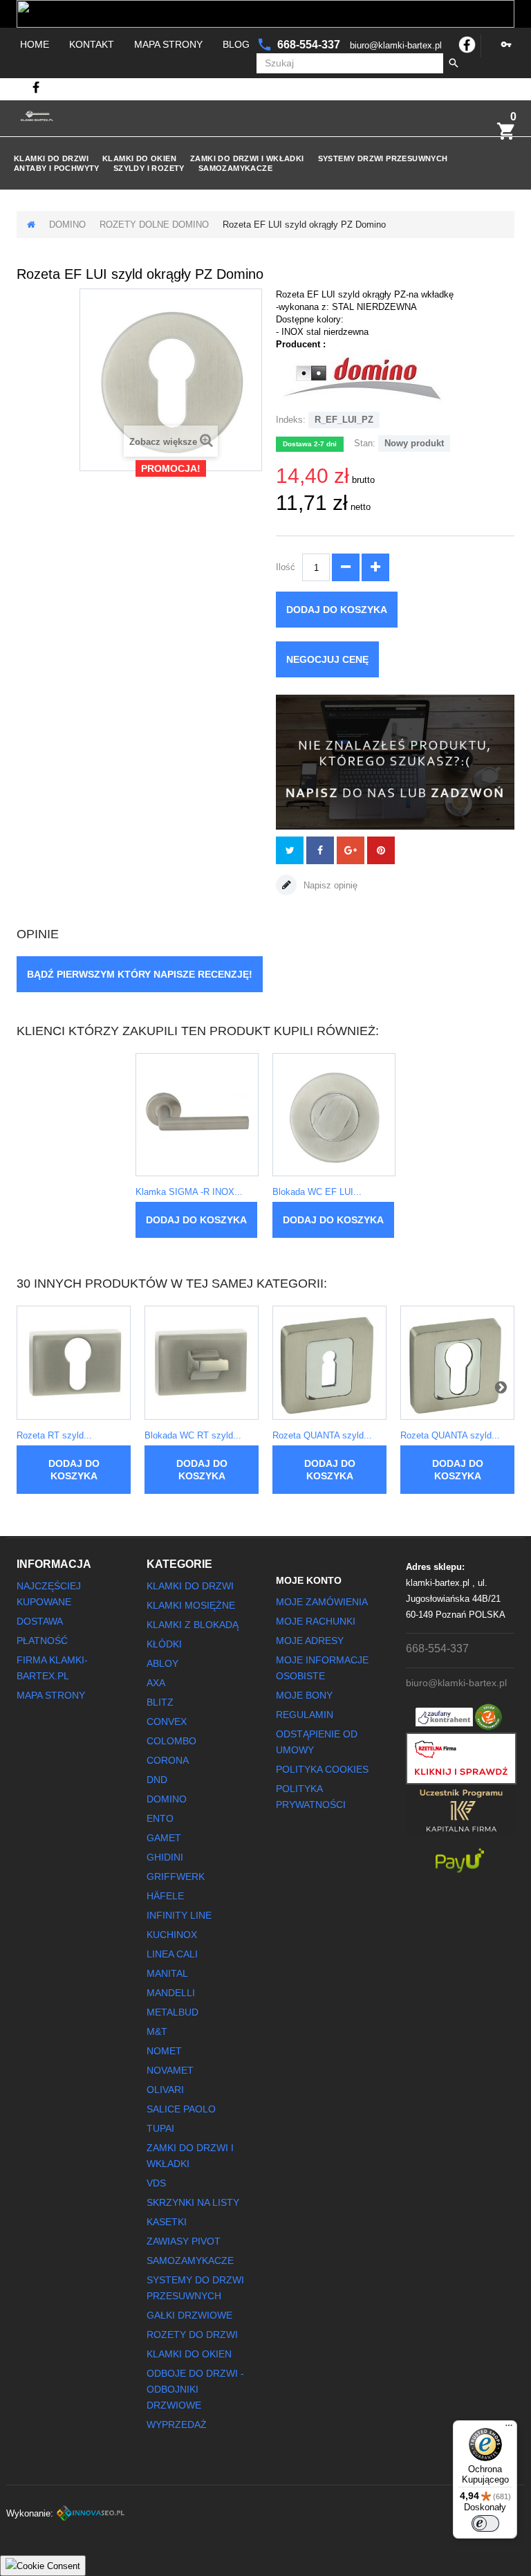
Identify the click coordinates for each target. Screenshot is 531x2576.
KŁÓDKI (164, 1644)
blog (236, 44)
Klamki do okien (139, 158)
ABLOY (162, 1663)
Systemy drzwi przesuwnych (383, 158)
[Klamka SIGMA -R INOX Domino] (197, 1115)
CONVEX (167, 1721)
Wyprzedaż (177, 2424)
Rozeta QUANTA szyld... (322, 1435)
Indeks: (291, 420)
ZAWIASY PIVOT (184, 2241)
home (35, 44)
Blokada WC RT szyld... (193, 1435)
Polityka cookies (322, 1769)
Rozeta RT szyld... (54, 1435)
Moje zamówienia (322, 1602)
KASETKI (167, 2222)
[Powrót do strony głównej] (31, 225)
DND (157, 1780)
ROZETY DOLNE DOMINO (154, 225)
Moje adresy (310, 1641)
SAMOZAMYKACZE (235, 168)
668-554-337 (310, 45)
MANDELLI (171, 1993)
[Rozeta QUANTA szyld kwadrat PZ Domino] (457, 1363)
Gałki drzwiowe (189, 2315)
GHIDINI (165, 1857)
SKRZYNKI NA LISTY (193, 2202)
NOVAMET (170, 2070)
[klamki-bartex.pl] (37, 116)
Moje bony (304, 1695)
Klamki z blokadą (193, 1625)
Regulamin (305, 1715)
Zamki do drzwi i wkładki (247, 158)
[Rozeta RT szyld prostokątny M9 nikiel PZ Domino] (74, 1363)
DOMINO (67, 225)
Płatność (42, 1641)
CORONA (168, 1760)
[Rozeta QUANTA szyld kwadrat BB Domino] (329, 1363)
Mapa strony (168, 44)
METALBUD (173, 2012)
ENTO (160, 1818)
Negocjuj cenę (327, 659)
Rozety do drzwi (192, 2335)
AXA (156, 1683)
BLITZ (160, 1702)
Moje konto (309, 1580)
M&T (157, 2031)
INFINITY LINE (179, 1915)
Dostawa (40, 1621)
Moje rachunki (316, 1621)
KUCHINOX (172, 1935)
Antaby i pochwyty (57, 168)
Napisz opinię (329, 885)
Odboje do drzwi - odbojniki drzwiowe (195, 2389)
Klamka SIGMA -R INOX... (189, 1192)
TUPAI (160, 2128)
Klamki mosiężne (191, 1605)
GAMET (164, 1838)
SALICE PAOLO (181, 2109)
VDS (156, 2183)
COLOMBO (171, 1741)
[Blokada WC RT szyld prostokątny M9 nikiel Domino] (202, 1363)
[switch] (485, 2523)
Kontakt (92, 44)
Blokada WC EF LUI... (317, 1192)
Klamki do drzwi (51, 158)
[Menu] (509, 2429)
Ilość (286, 567)
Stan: (365, 443)
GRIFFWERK (176, 1876)
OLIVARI (165, 2090)
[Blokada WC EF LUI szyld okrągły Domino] (334, 1115)
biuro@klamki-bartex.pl (397, 45)
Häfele (165, 1896)
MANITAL (167, 1973)
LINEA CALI (172, 1954)
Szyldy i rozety (149, 168)
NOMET (164, 2051)
